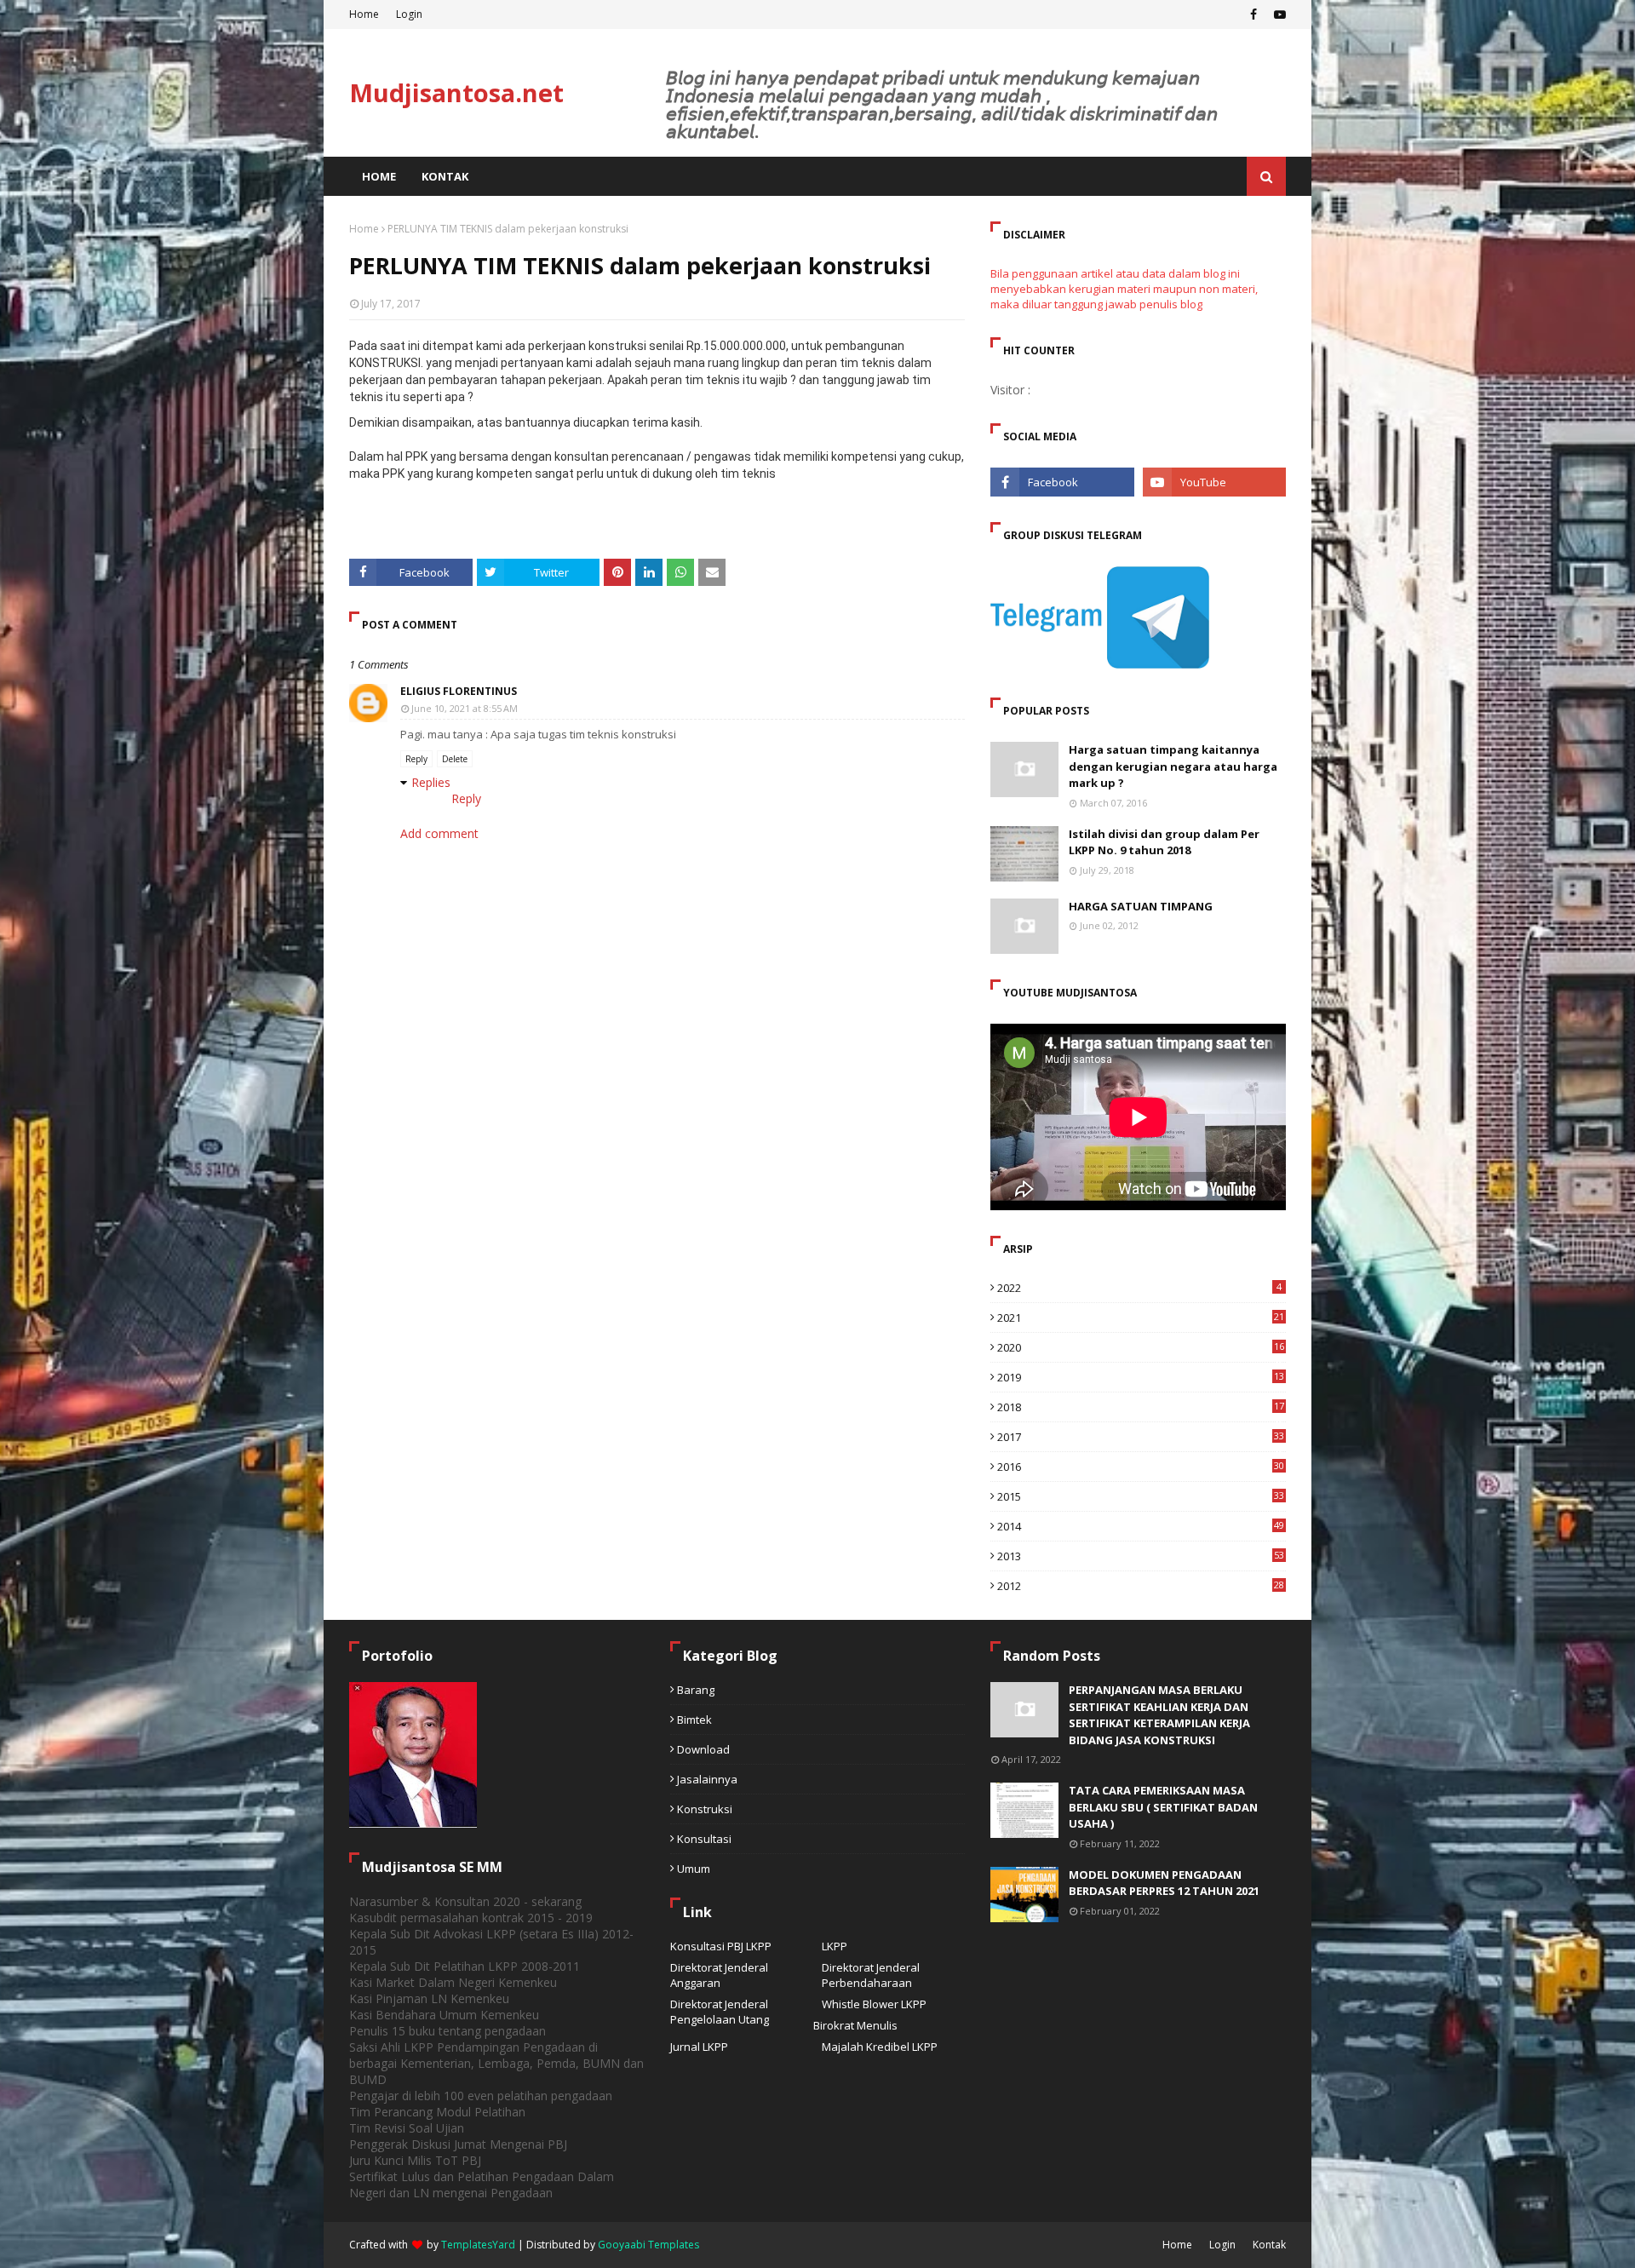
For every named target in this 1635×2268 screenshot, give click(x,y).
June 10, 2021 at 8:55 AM (465, 708)
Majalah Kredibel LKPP (880, 2047)
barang (696, 1690)
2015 (1141, 1496)
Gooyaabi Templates (648, 2245)
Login (409, 14)
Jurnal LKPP (699, 2047)
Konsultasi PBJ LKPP (721, 1946)
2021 (1141, 1318)
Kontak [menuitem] (445, 176)
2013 (1141, 1556)
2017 (1141, 1437)
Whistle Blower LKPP (874, 2004)
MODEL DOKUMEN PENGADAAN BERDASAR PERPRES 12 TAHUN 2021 (1164, 1883)
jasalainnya (707, 1779)
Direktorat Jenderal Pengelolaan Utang (720, 2012)
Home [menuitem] (379, 176)
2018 (1141, 1407)
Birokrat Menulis (855, 2025)
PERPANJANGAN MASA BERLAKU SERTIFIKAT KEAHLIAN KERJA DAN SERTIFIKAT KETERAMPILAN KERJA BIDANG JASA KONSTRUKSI (1159, 1715)
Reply (416, 759)
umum (694, 1869)
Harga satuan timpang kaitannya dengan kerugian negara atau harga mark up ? (1173, 766)
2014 (1141, 1526)
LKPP (835, 1946)
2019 (1141, 1377)
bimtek (694, 1720)
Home (364, 14)
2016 (1141, 1467)
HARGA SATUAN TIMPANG (1141, 906)
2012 (1141, 1586)
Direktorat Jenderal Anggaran (719, 1975)
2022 (1139, 1288)
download (703, 1749)
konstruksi (705, 1809)
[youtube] (1278, 14)
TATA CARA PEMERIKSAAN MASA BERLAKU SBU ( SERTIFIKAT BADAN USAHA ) (1163, 1807)
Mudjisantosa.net (456, 92)
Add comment (439, 833)
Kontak (1269, 2245)
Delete (455, 759)
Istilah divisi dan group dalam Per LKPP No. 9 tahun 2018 (1164, 842)
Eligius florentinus (459, 691)
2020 (1141, 1347)
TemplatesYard (478, 2245)
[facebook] (1253, 14)
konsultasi (704, 1839)
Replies (431, 782)
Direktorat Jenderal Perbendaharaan (871, 1975)
